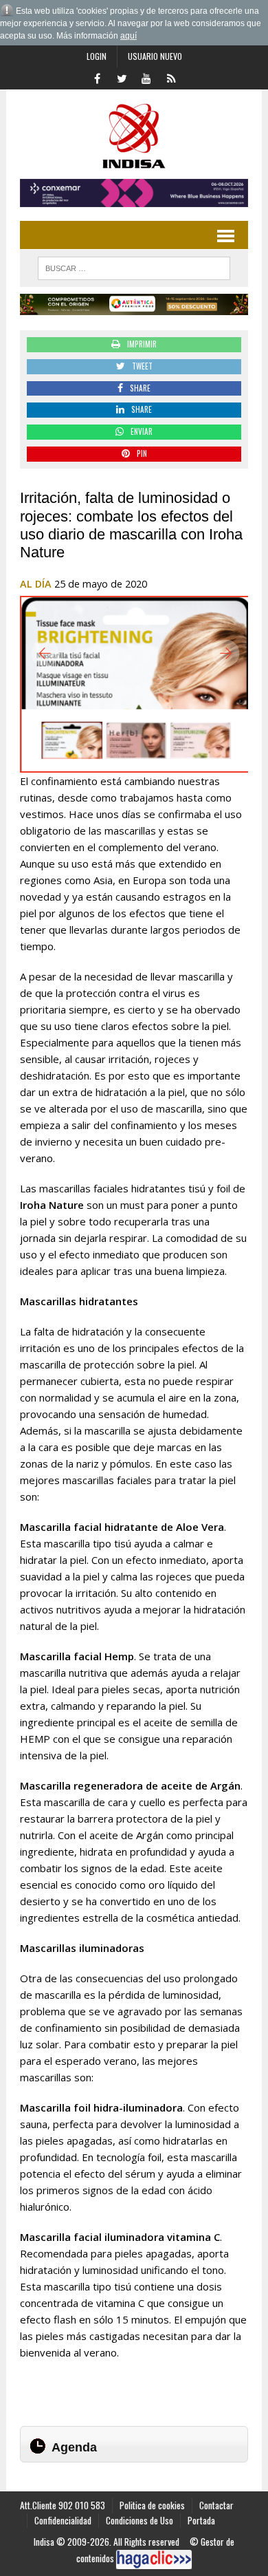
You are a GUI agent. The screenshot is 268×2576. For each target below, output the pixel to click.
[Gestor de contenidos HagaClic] (154, 2559)
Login (97, 56)
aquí (129, 36)
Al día (36, 584)
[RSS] (171, 77)
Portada (201, 2520)
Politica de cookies (152, 2505)
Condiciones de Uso (139, 2520)
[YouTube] (146, 77)
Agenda (74, 2447)
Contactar (216, 2505)
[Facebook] (97, 77)
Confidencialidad (63, 2520)
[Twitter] (122, 77)
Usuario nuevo (155, 56)
